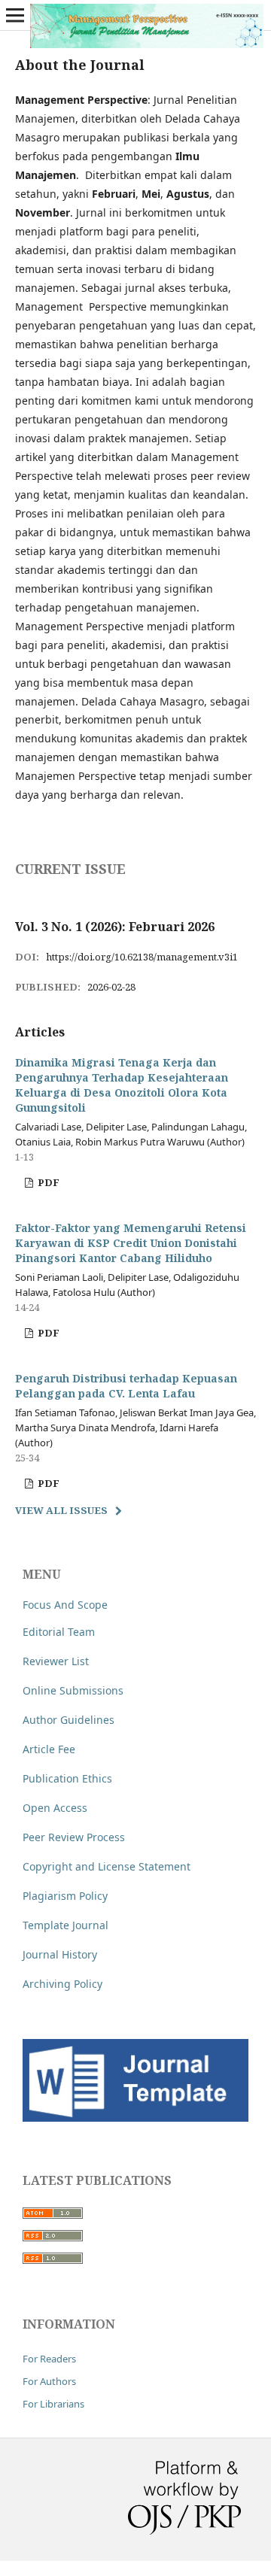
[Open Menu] (15, 15)
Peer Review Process (74, 1837)
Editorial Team (59, 1632)
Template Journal (65, 1925)
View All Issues (61, 1510)
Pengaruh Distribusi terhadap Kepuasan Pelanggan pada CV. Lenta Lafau (126, 1386)
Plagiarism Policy (65, 1896)
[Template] (135, 2118)
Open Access (55, 1808)
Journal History (60, 1954)
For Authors (49, 2381)
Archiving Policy (62, 1984)
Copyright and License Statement (107, 1866)
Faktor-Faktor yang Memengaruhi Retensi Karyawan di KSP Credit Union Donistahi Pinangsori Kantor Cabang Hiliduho (131, 1243)
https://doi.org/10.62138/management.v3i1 (142, 957)
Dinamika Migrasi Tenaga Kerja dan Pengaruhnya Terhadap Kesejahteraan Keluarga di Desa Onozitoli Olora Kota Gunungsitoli (122, 1085)
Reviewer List (56, 1661)
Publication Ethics (67, 1778)
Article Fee (49, 1749)
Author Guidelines (69, 1720)
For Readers (49, 2359)
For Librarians (53, 2404)
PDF (47, 1182)
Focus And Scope (65, 1605)
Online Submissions (73, 1690)
